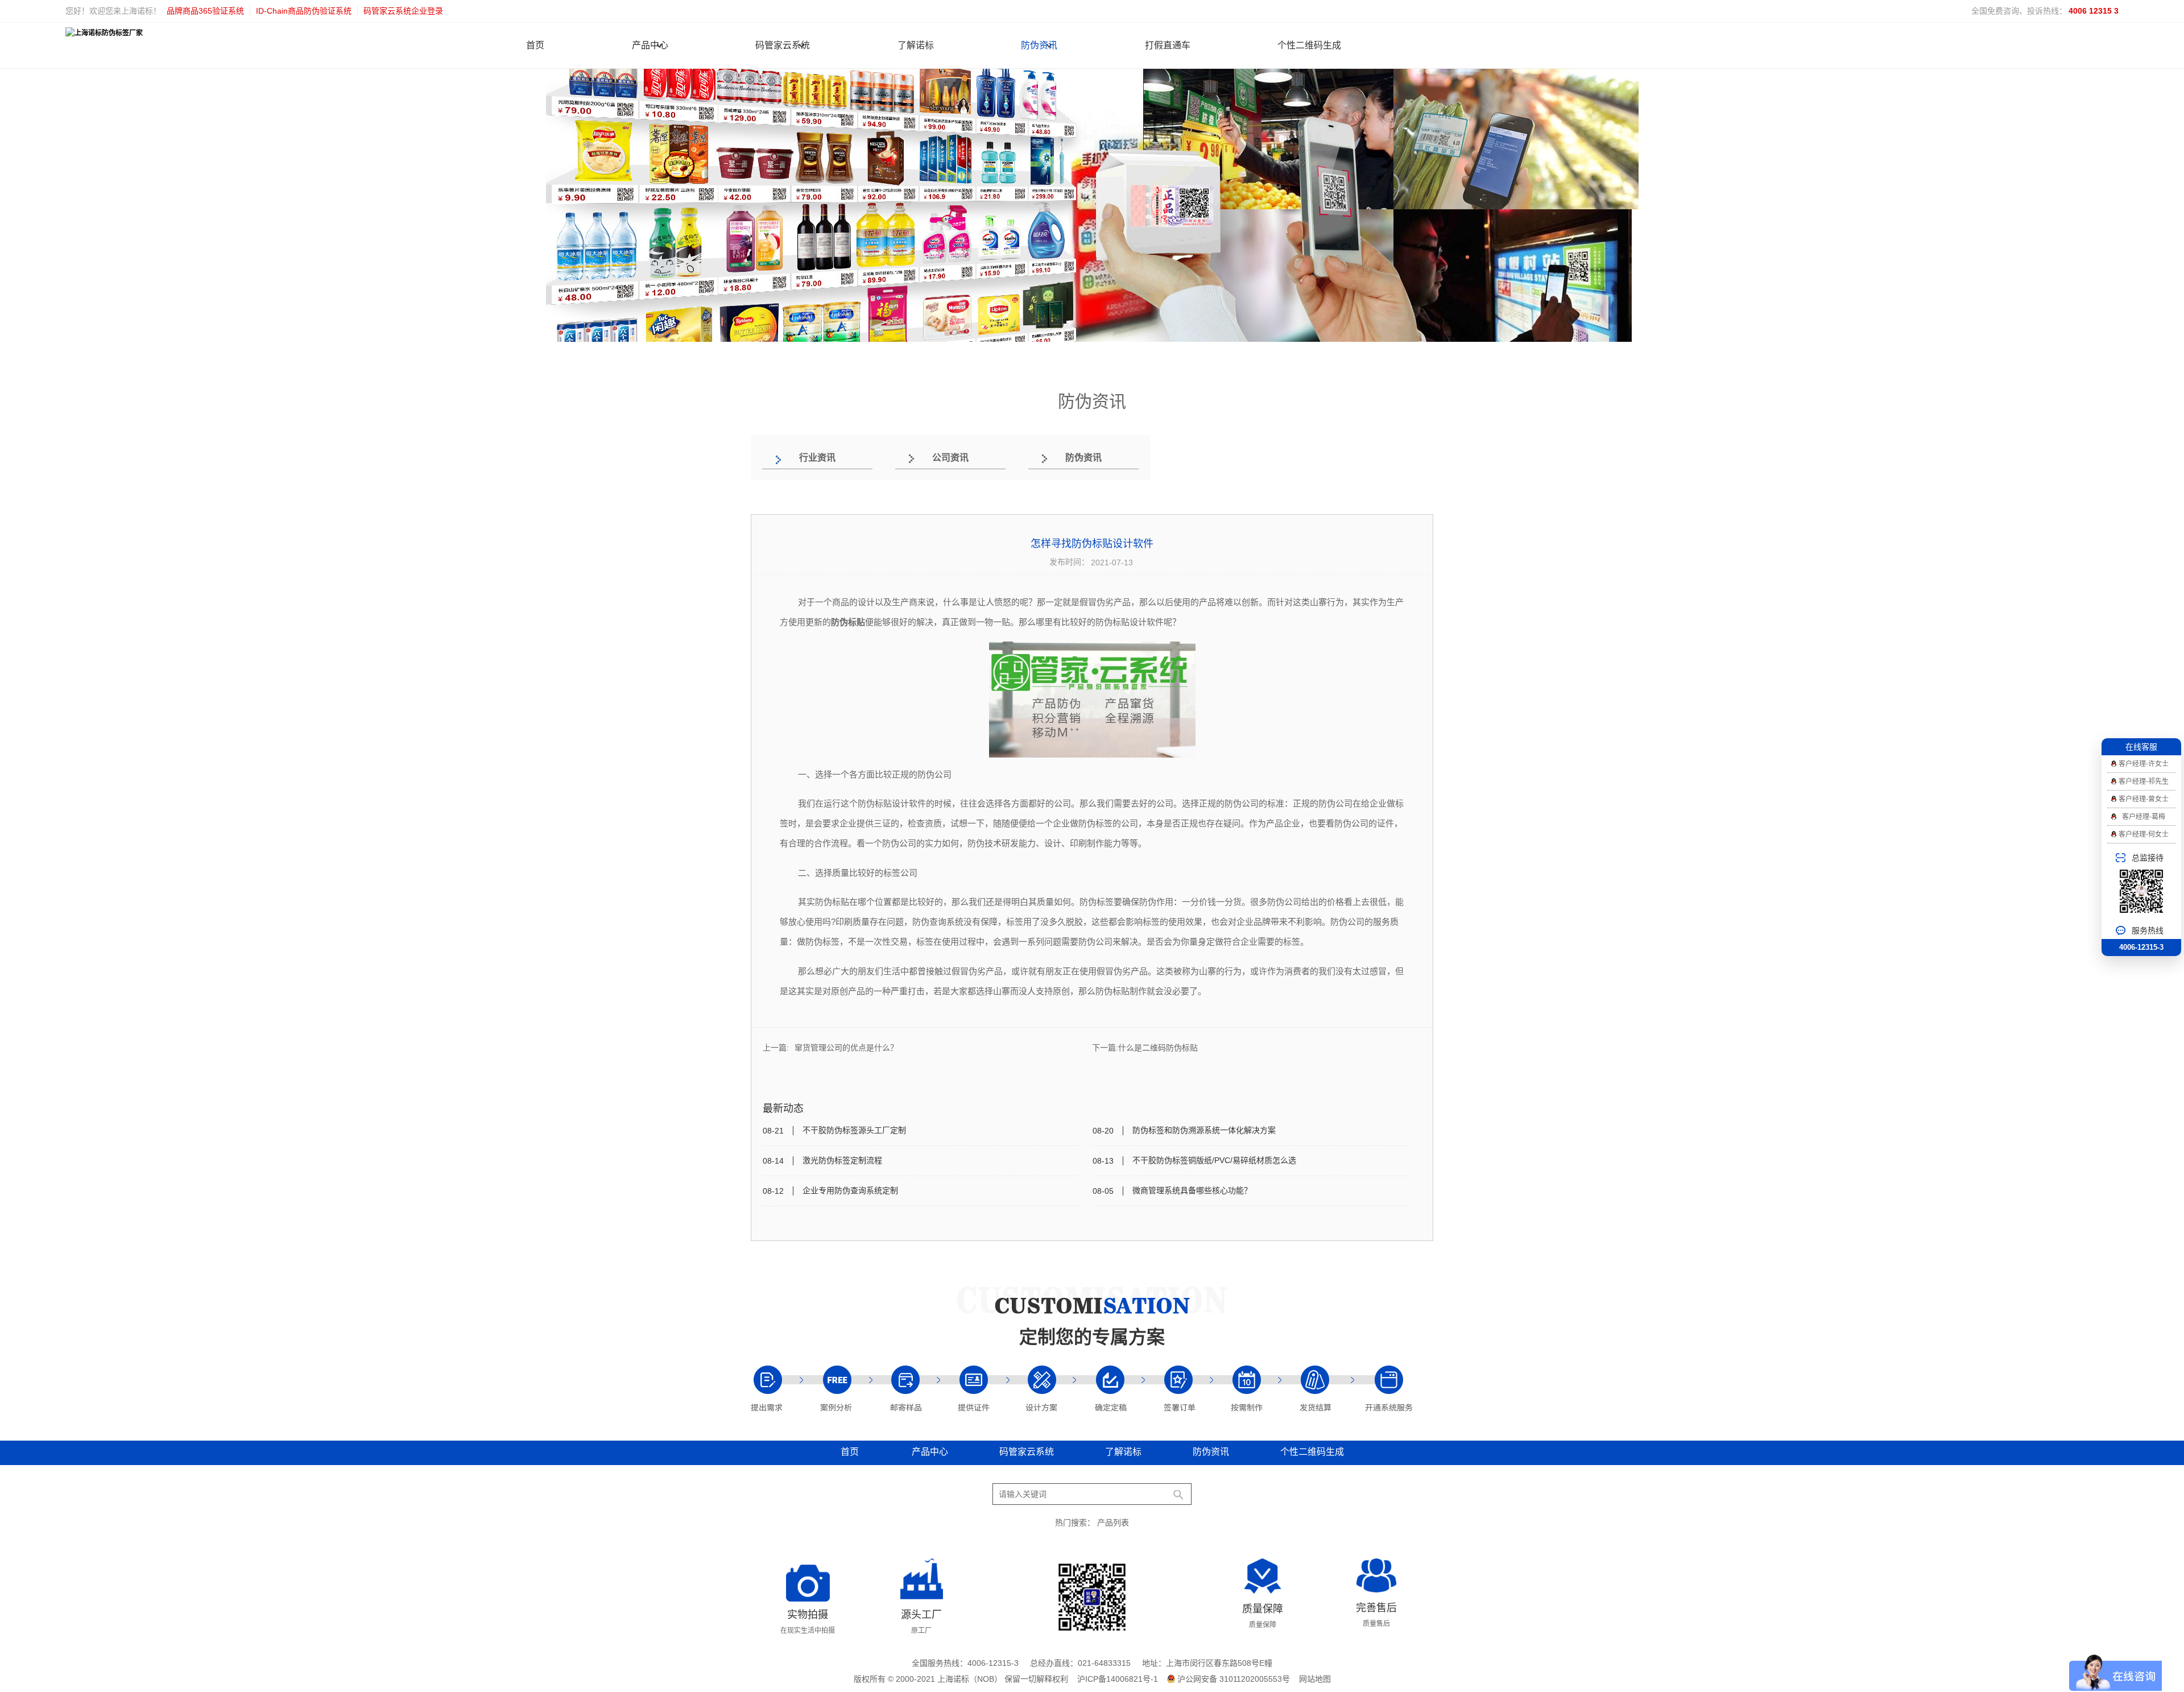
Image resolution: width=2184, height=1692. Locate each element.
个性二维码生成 (1309, 45)
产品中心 (650, 45)
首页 (535, 45)
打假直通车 (1168, 45)
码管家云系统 (783, 45)
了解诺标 (916, 45)
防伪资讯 (1039, 45)
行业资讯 (817, 458)
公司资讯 (950, 458)
